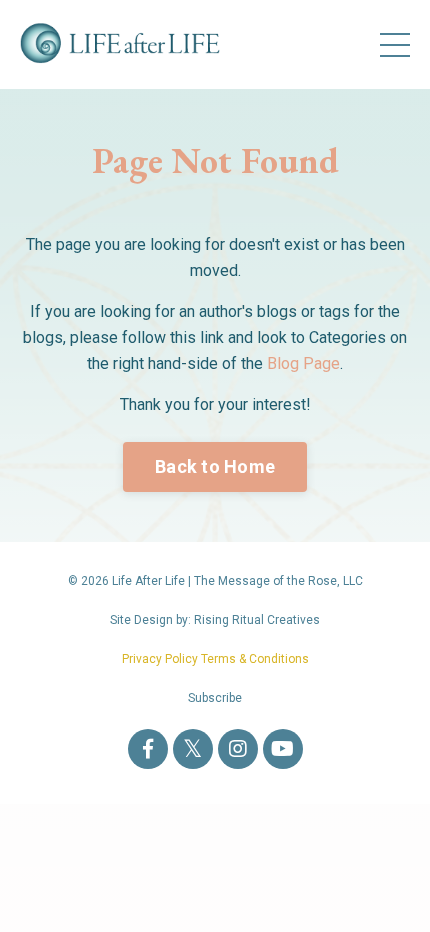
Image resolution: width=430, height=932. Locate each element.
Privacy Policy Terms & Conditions (215, 659)
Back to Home (215, 466)
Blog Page (303, 363)
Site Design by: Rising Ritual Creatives (215, 620)
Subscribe (215, 698)
